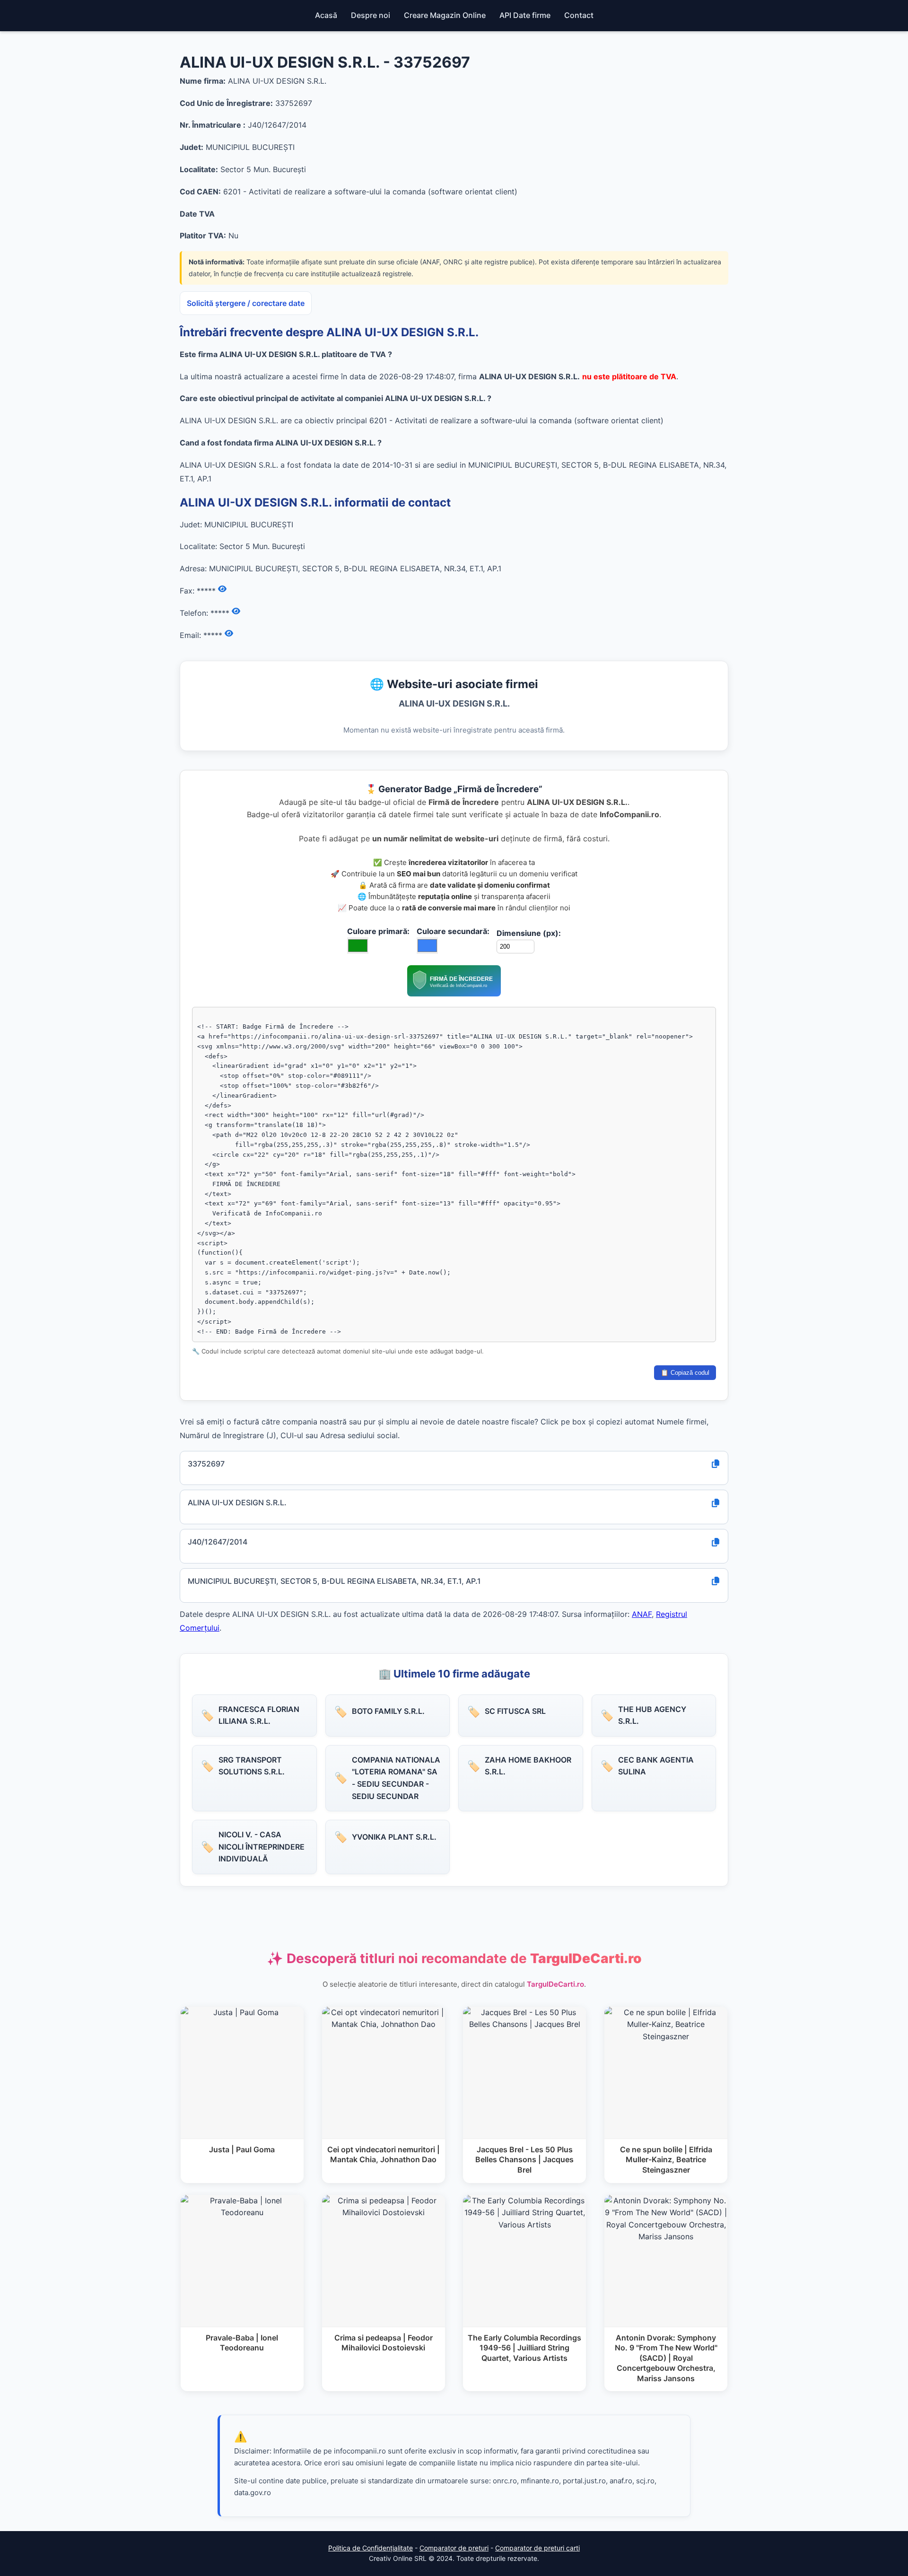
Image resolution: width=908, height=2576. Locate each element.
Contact (579, 15)
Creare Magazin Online (445, 15)
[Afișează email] (229, 634)
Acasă (326, 15)
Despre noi (371, 15)
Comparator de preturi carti (537, 2548)
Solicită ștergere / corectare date (246, 303)
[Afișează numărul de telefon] (236, 611)
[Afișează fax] (222, 589)
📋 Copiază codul (685, 1373)
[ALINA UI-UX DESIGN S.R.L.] (454, 994)
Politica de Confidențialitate (371, 2548)
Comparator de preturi (454, 2548)
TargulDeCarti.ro (555, 1984)
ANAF (642, 1614)
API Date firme (525, 15)
